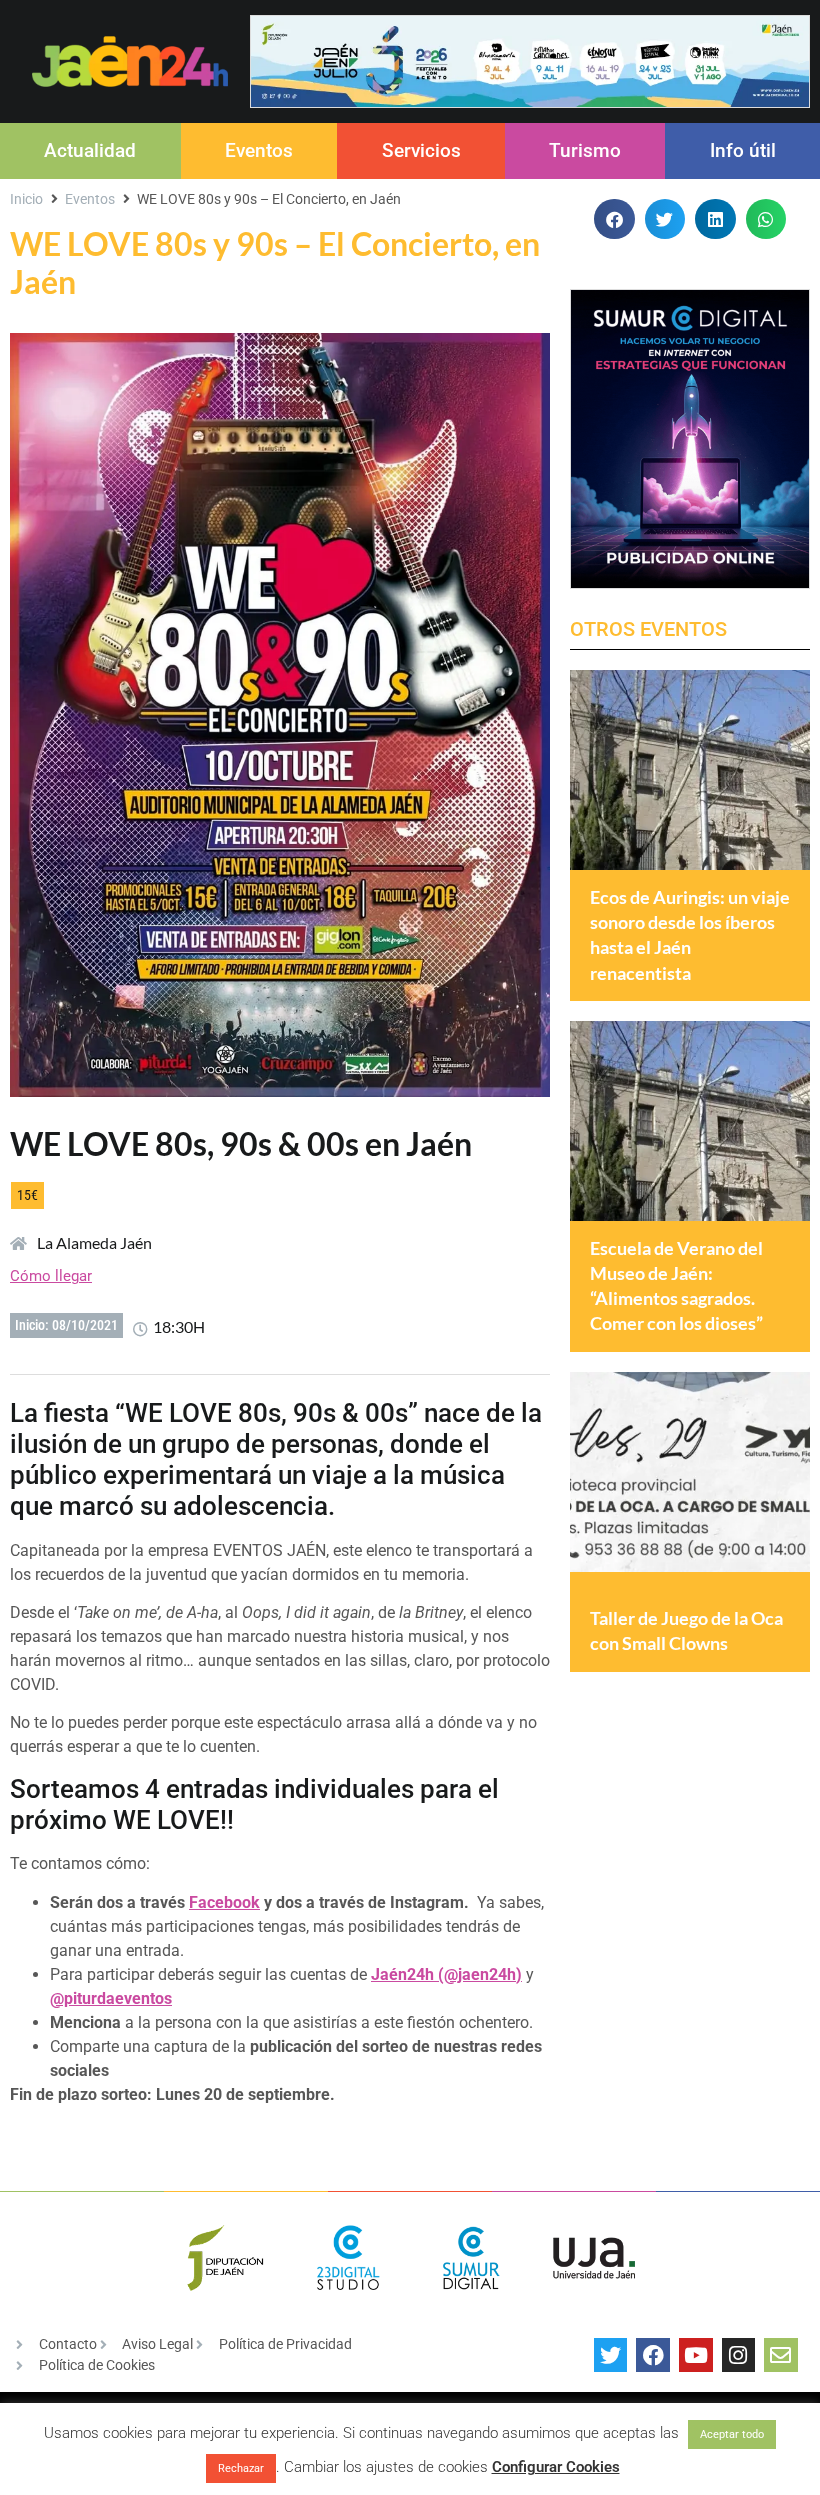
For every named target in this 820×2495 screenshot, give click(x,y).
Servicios (421, 150)
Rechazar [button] (241, 2468)
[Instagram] (739, 2355)
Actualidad (90, 150)
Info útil (743, 150)
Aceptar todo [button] (732, 2434)
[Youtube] (696, 2355)
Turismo (585, 150)
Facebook (224, 1902)
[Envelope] (781, 2355)
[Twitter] (611, 2355)
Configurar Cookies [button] (556, 2467)
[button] (614, 219)
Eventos (259, 150)
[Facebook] (653, 2355)
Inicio (26, 199)
